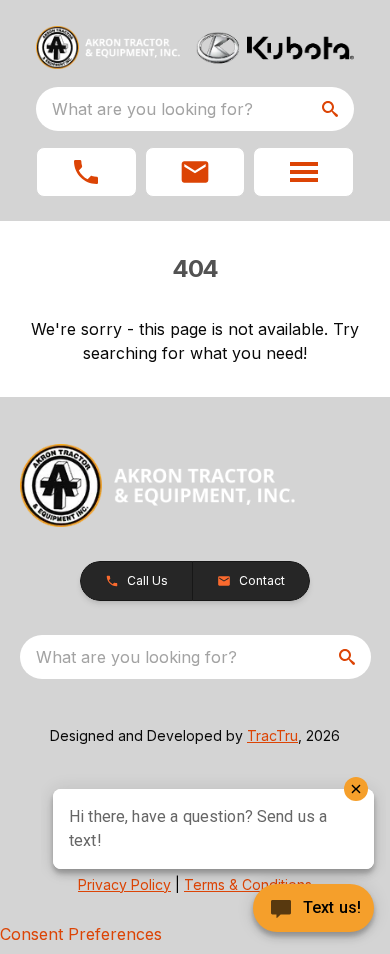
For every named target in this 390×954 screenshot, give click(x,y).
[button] (86, 172)
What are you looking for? (152, 109)
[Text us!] (313, 910)
